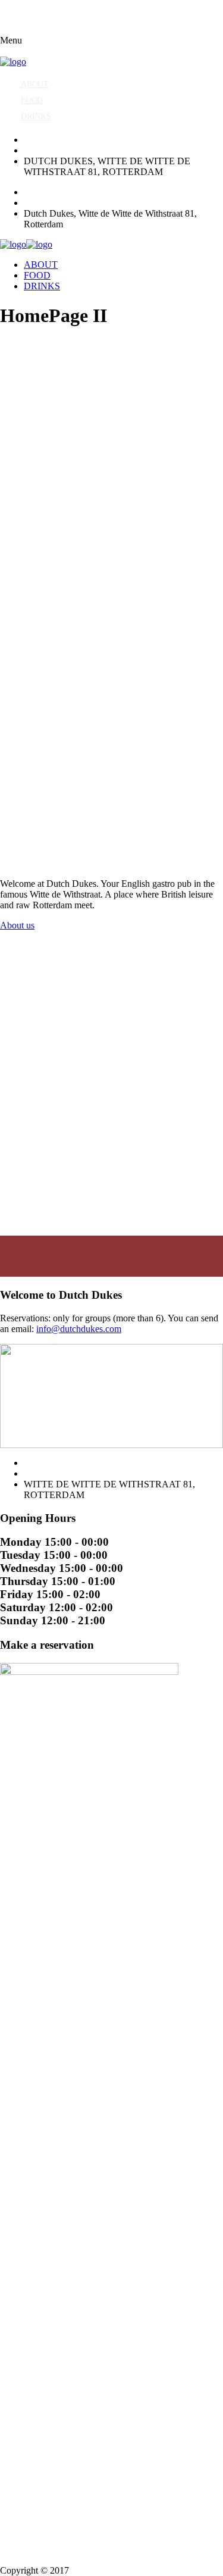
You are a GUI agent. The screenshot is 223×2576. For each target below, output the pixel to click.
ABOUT (35, 84)
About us (17, 925)
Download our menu (39, 1126)
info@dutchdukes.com (79, 1329)
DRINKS (36, 116)
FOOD (32, 100)
